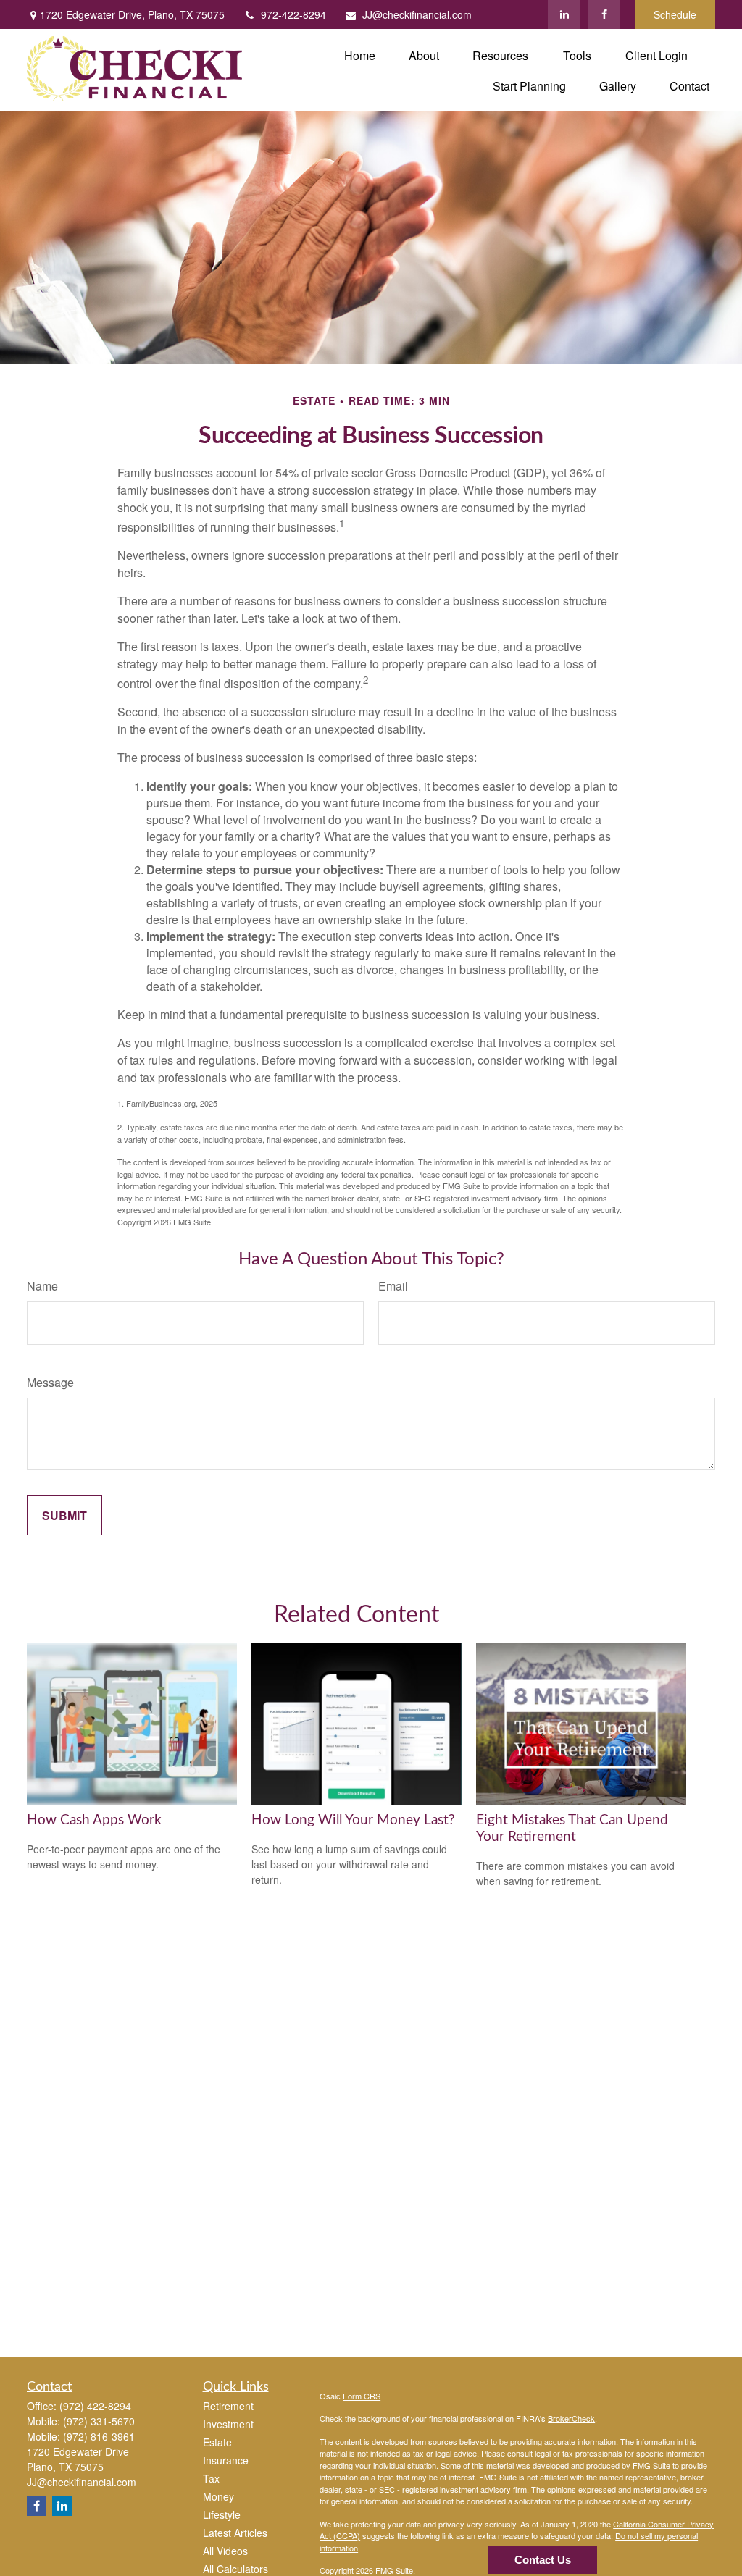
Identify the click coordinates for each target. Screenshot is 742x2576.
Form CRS (362, 2396)
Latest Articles (235, 2533)
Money (218, 2496)
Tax (211, 2478)
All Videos (225, 2551)
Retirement (228, 2406)
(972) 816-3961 (99, 2436)
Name (42, 1286)
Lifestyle (222, 2514)
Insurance (226, 2460)
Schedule (675, 14)
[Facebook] (604, 14)
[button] (360, 55)
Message (50, 1382)
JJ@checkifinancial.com (417, 14)
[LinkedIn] (564, 14)
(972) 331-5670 (99, 2421)
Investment (228, 2424)
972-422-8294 (293, 14)
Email (393, 1286)
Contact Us (543, 2560)
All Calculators (235, 2569)
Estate (217, 2442)
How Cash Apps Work (94, 1820)
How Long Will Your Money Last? (353, 1820)
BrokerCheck (571, 2418)
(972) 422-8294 (95, 2406)
